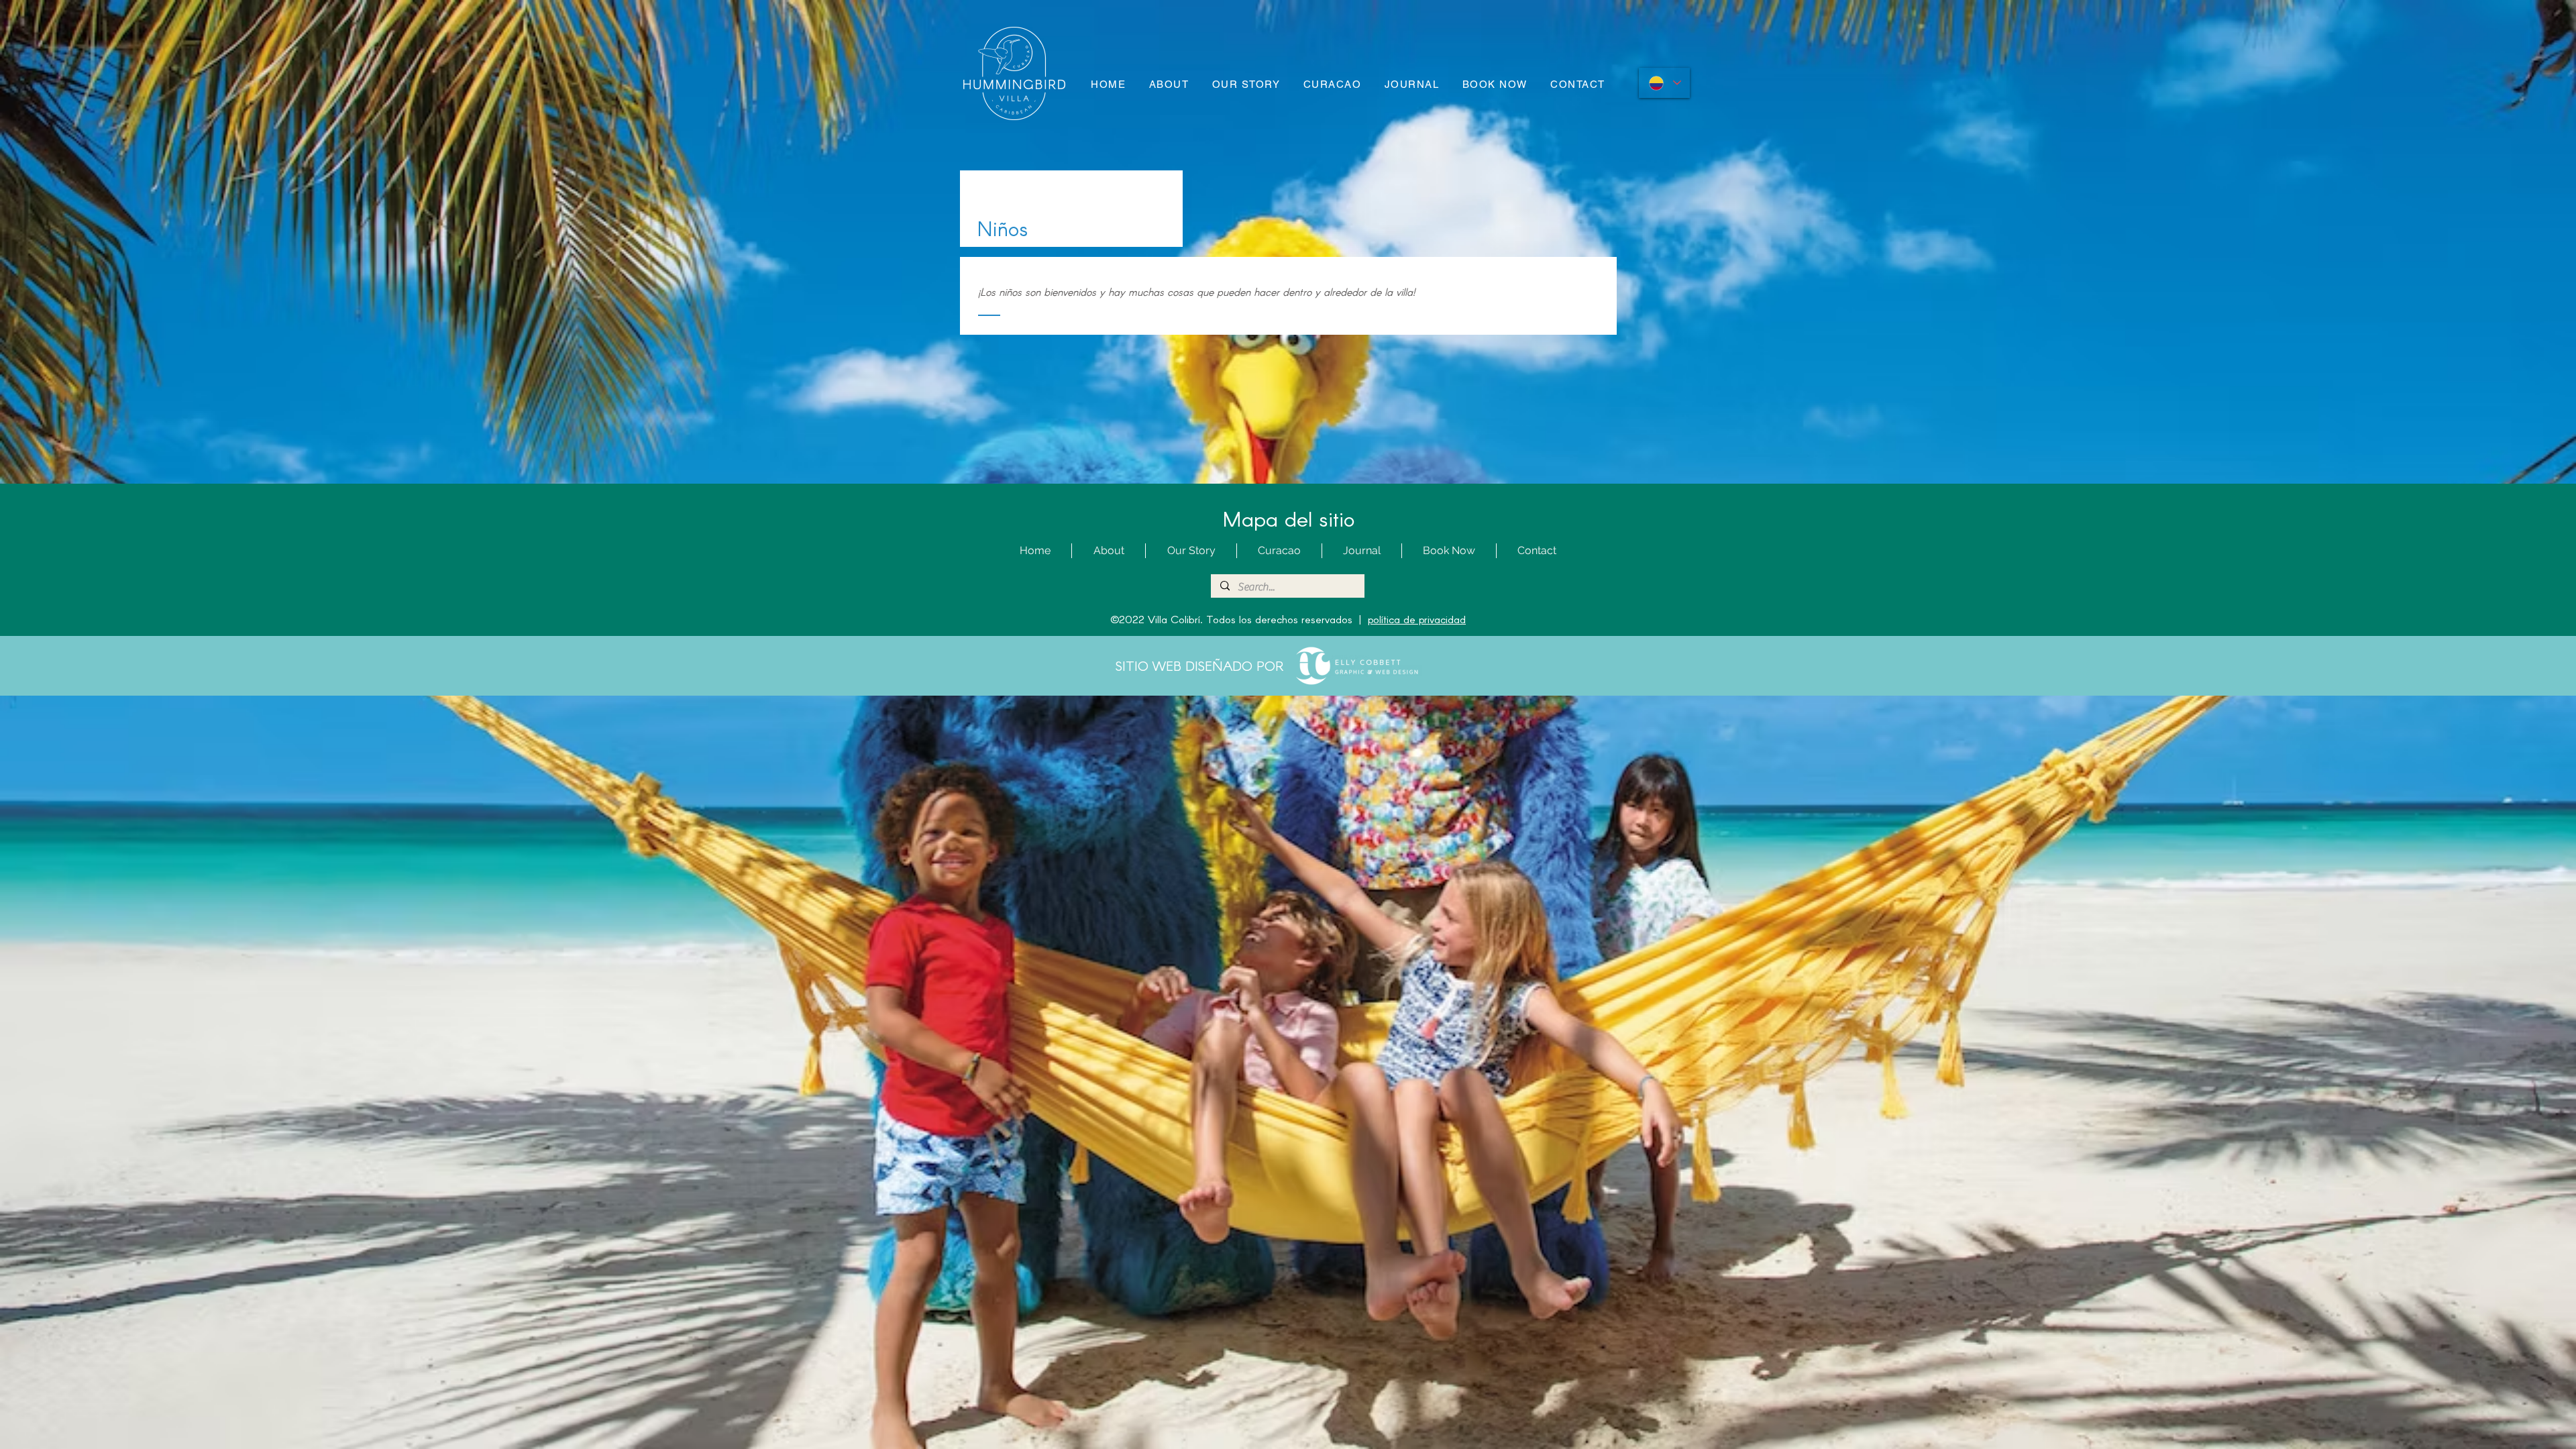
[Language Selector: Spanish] (1664, 83)
